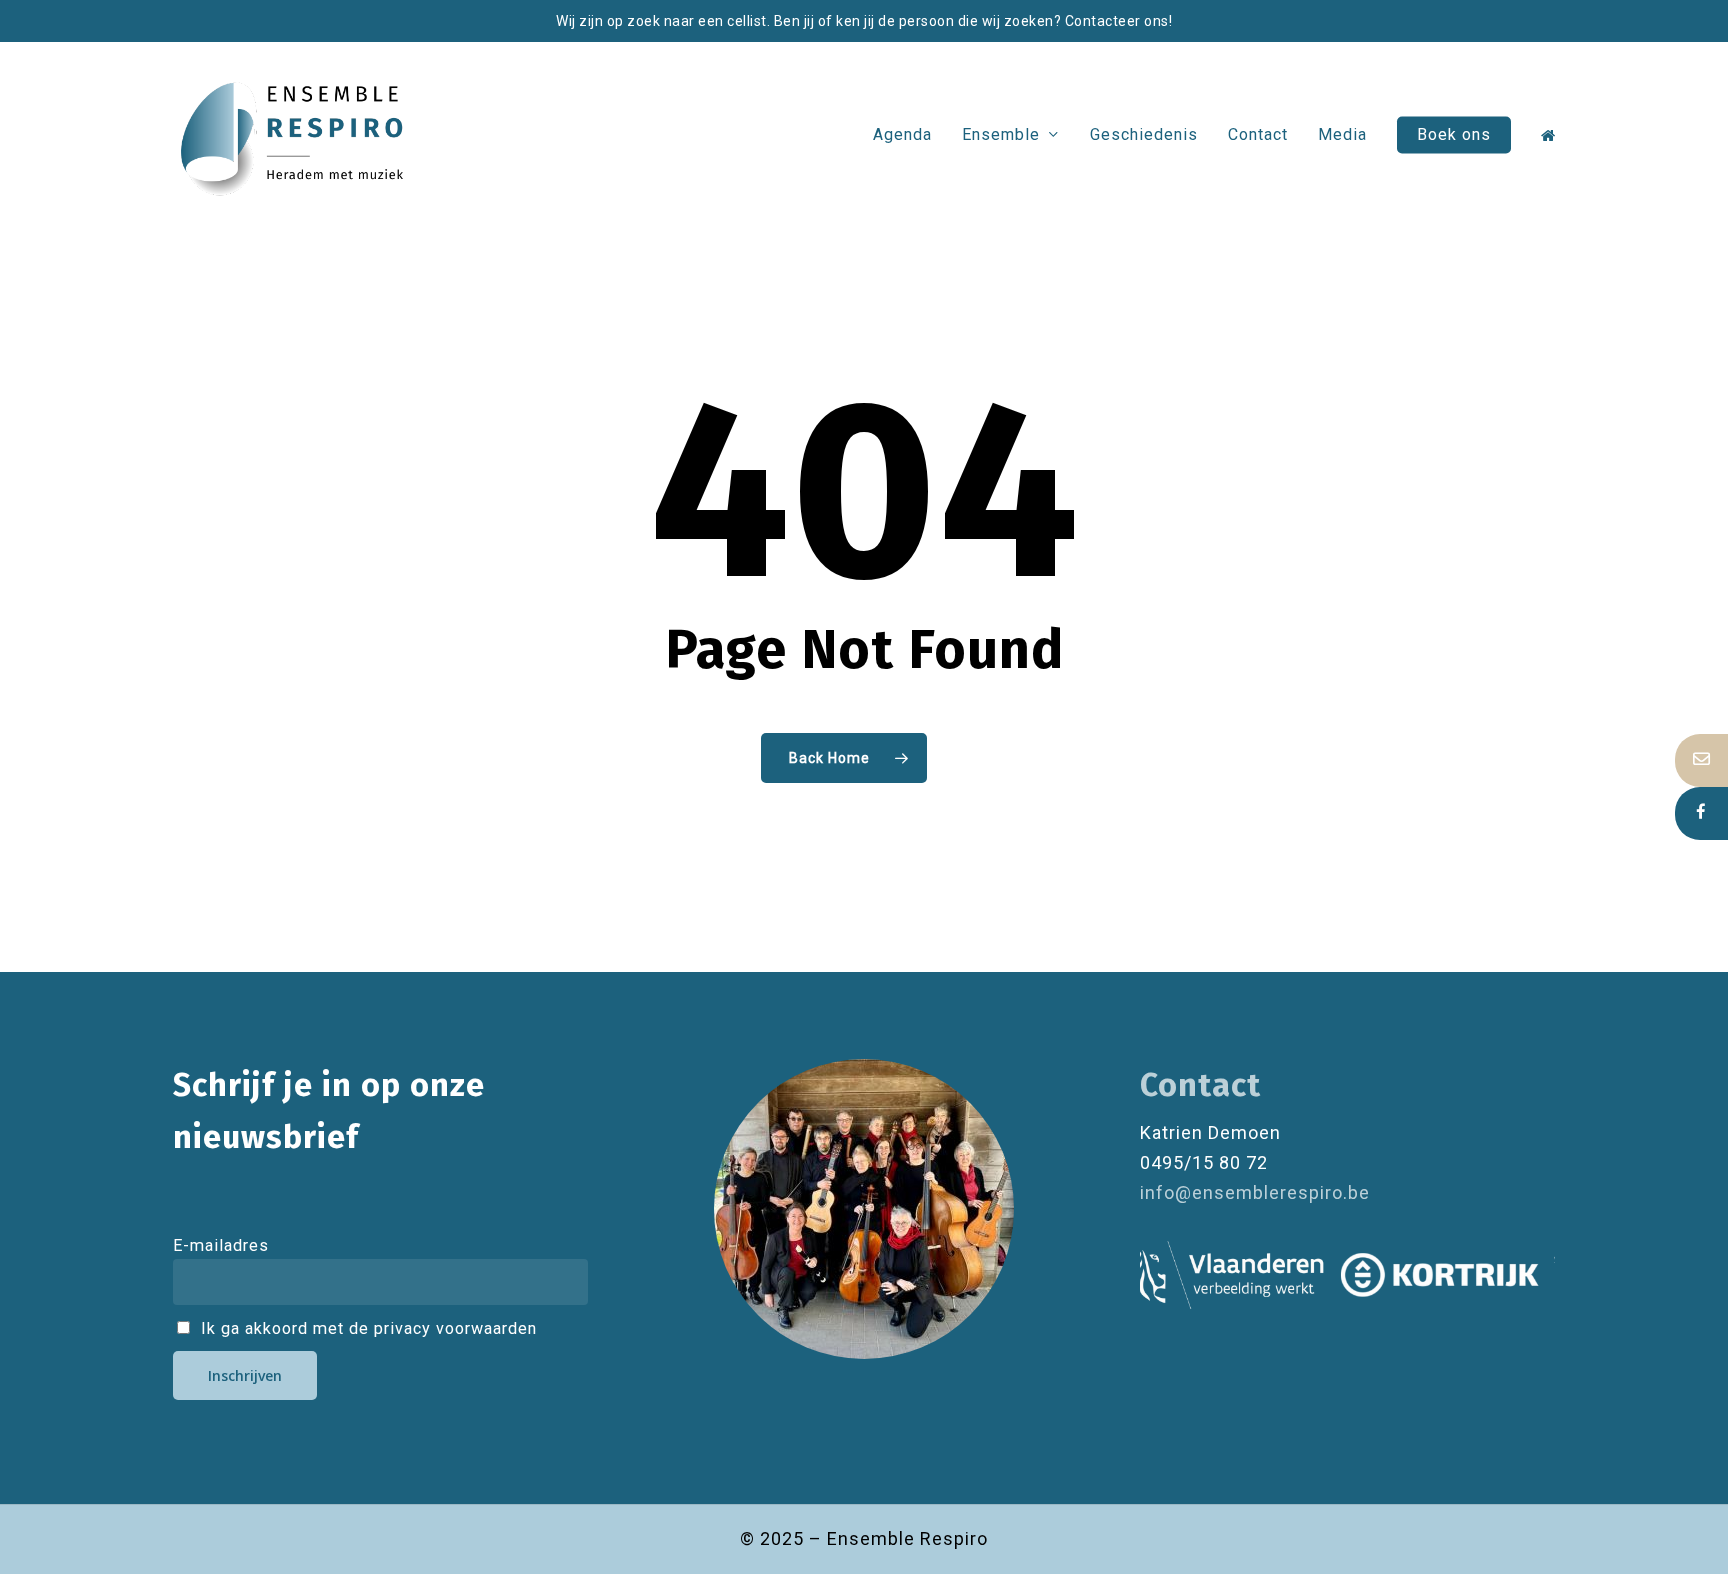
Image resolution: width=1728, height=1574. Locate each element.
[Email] (1701, 760)
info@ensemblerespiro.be (1255, 1192)
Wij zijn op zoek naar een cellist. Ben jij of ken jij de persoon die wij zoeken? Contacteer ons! (864, 21)
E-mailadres (221, 1245)
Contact (1200, 1085)
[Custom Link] (1701, 813)
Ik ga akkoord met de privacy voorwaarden (366, 1328)
